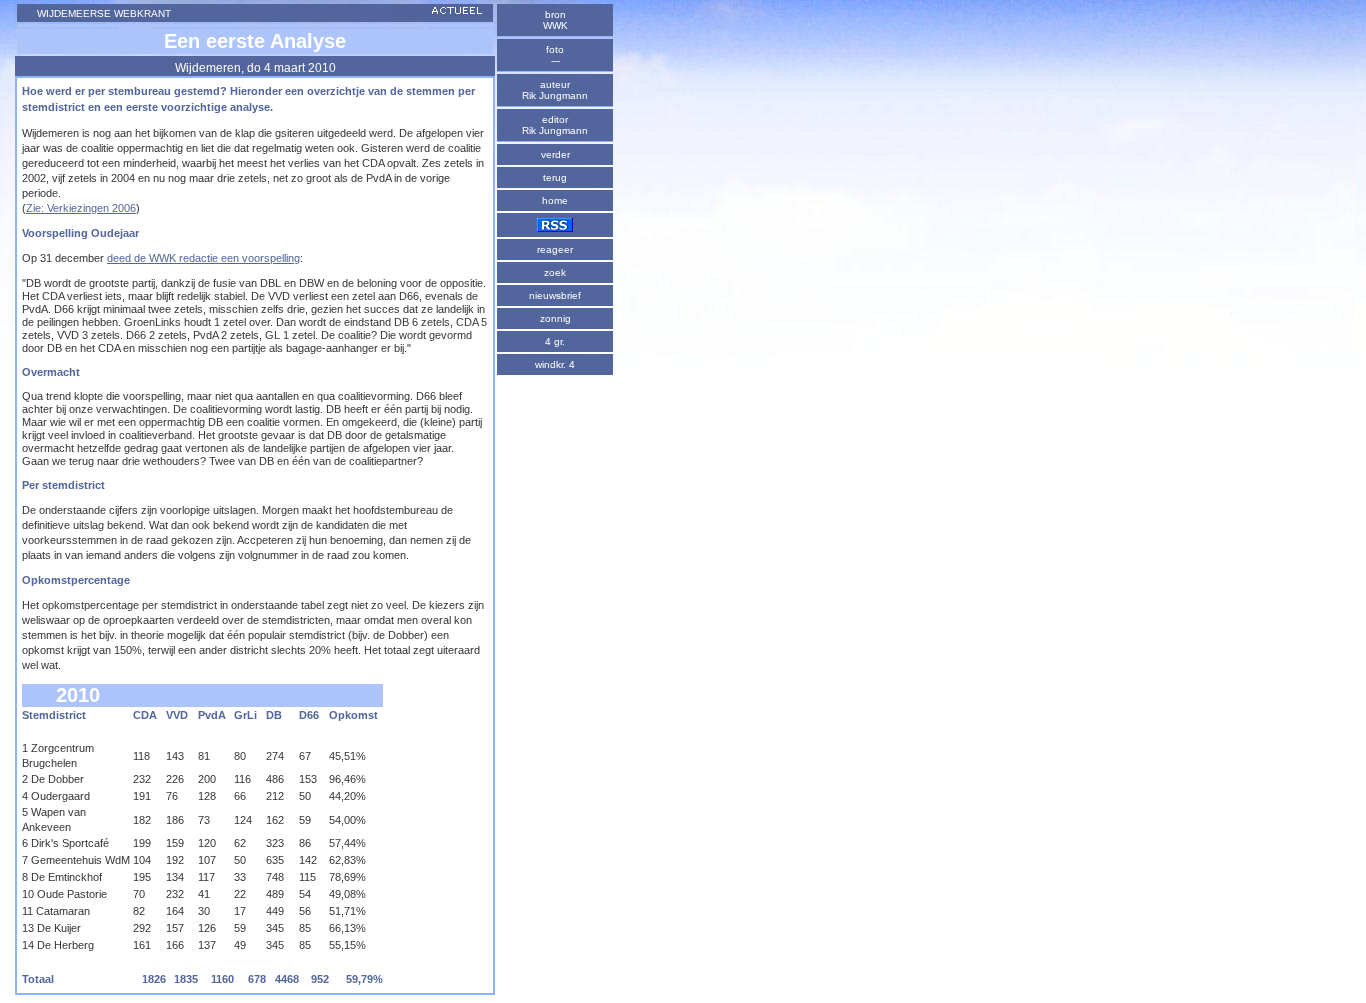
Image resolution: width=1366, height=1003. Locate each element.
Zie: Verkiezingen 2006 (81, 208)
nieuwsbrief (555, 295)
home (555, 200)
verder (555, 154)
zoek (555, 272)
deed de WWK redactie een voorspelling (203, 258)
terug (555, 177)
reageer (555, 249)
